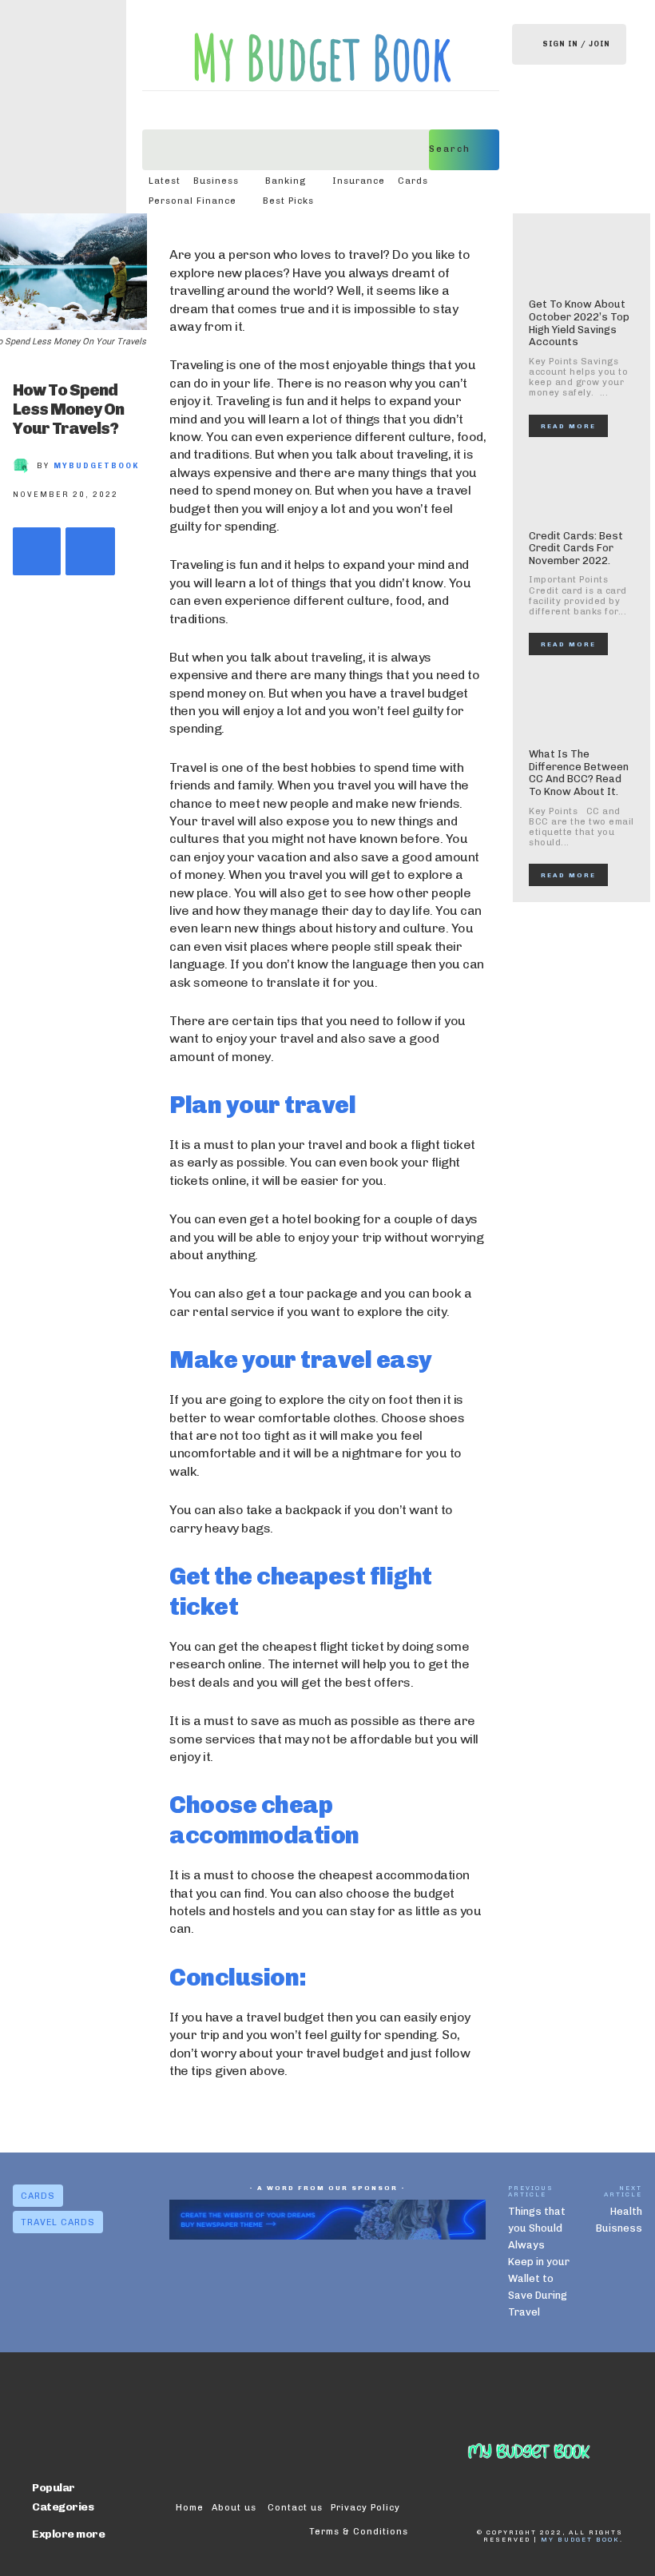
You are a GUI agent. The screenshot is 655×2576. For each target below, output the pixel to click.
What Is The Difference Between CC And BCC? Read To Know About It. (579, 773)
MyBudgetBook (96, 466)
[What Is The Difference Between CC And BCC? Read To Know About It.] (582, 706)
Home (190, 2508)
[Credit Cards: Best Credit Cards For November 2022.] (582, 487)
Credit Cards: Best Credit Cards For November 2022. (576, 548)
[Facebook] (37, 551)
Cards (38, 2196)
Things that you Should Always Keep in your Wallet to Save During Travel (539, 2262)
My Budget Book (580, 2539)
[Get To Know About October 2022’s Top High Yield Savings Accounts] (582, 256)
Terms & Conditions (359, 2532)
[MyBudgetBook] (25, 466)
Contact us (295, 2508)
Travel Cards (58, 2222)
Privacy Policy (365, 2508)
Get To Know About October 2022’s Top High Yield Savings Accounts (579, 323)
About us (236, 2508)
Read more (568, 426)
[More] (90, 551)
